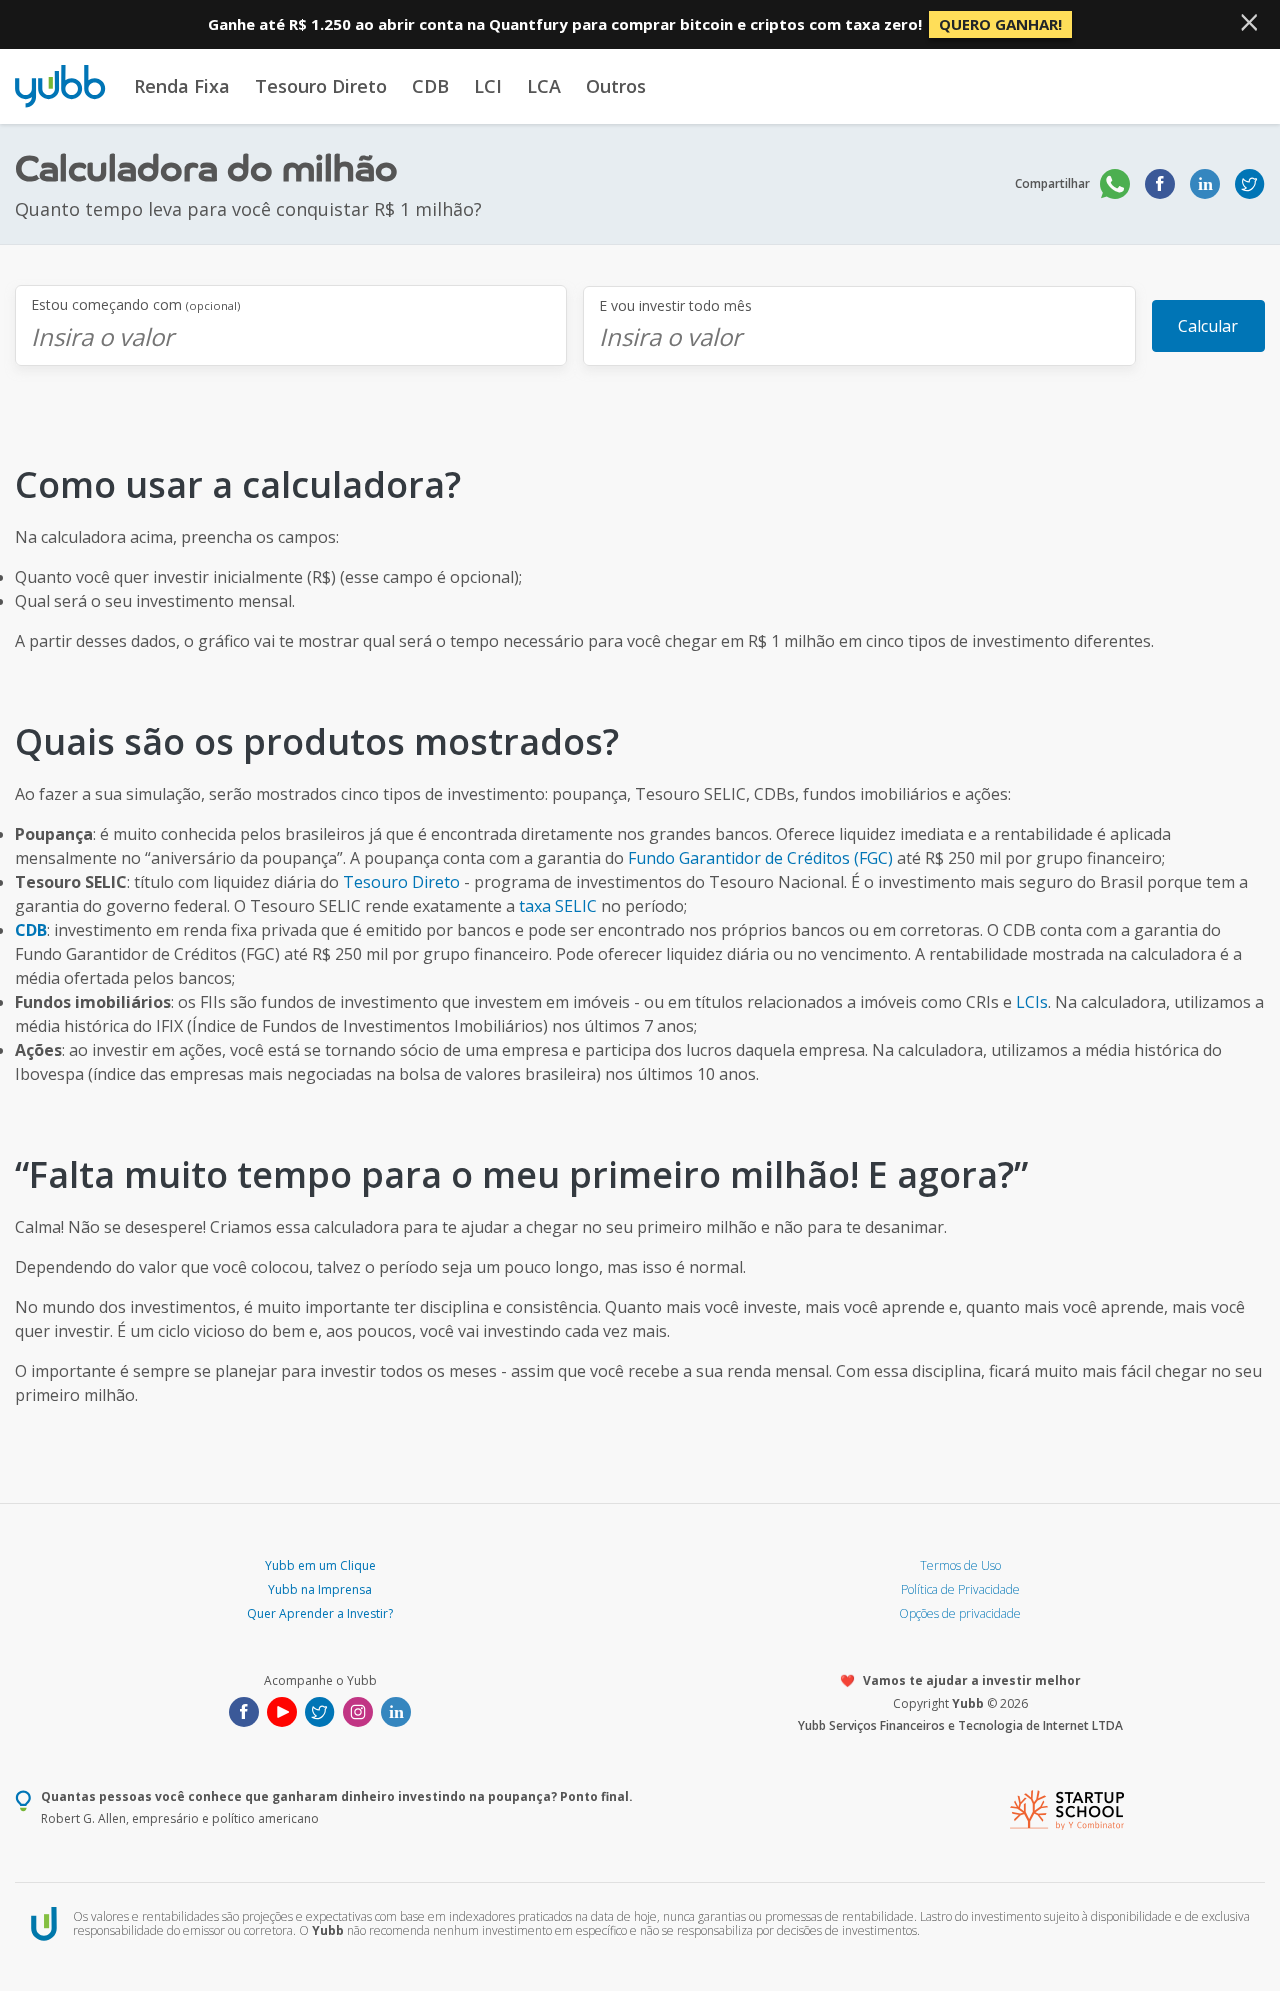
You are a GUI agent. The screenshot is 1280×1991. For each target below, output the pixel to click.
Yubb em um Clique (320, 1565)
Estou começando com (135, 305)
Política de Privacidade (960, 1589)
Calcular (1208, 326)
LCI (488, 86)
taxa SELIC (558, 906)
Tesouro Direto (321, 86)
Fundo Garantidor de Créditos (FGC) (760, 858)
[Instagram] (358, 1710)
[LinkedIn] (396, 1710)
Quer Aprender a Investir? (320, 1613)
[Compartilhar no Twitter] (1250, 184)
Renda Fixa (182, 86)
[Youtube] (282, 1710)
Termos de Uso (960, 1565)
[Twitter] (320, 1710)
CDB (430, 86)
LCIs (1032, 1002)
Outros (616, 86)
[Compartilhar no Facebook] (1160, 184)
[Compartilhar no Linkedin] (1205, 184)
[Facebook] (244, 1710)
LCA (544, 86)
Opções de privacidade (960, 1613)
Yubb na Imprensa (320, 1589)
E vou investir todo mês (675, 306)
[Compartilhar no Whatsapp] (1115, 184)
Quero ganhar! (1000, 24)
